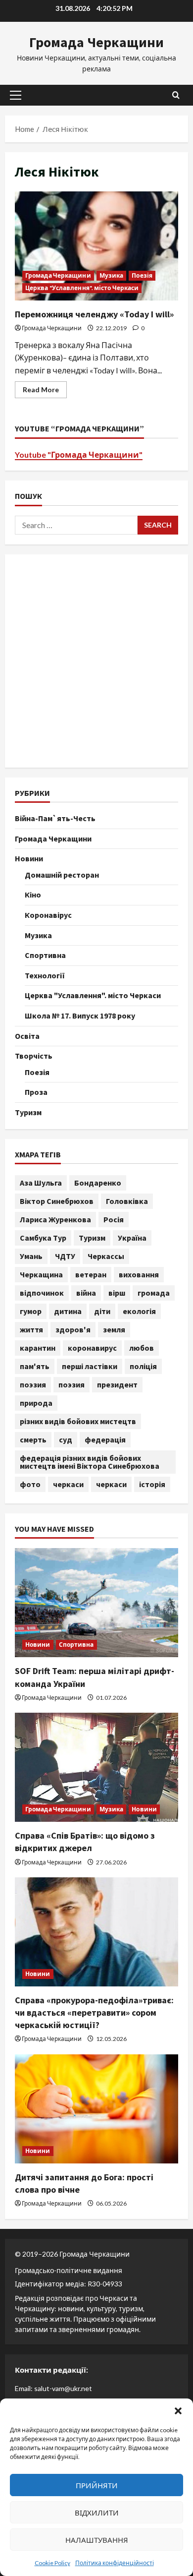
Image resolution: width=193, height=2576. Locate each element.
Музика (112, 275)
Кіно (33, 895)
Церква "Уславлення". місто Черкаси (82, 288)
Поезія (142, 275)
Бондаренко (98, 1183)
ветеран (91, 1274)
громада (154, 1293)
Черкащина (41, 1274)
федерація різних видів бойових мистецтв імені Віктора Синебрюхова (90, 1462)
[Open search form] (176, 95)
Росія (114, 1219)
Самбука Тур (43, 1238)
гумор (31, 1311)
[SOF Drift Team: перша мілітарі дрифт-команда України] (96, 1603)
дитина (68, 1311)
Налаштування (97, 2540)
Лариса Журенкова (55, 1219)
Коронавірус (48, 915)
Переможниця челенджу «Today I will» (96, 246)
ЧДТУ (65, 1256)
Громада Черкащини (96, 42)
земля (114, 1329)
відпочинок (42, 1293)
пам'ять (35, 1366)
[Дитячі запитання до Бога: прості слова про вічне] (96, 2109)
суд (66, 1439)
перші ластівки (90, 1366)
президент (117, 1384)
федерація (105, 1439)
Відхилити (97, 2513)
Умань (31, 1256)
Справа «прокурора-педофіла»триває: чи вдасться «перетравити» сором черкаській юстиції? (94, 2012)
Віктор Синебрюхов (57, 1201)
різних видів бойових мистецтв (78, 1421)
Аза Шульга (41, 1183)
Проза (36, 1092)
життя (31, 1329)
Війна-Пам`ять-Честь (55, 818)
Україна (132, 1238)
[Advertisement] (96, 661)
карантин (38, 1348)
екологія (139, 1311)
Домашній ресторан (62, 875)
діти (102, 1311)
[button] (178, 2411)
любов (142, 1348)
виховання (139, 1274)
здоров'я (73, 1329)
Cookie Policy (52, 2563)
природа (36, 1403)
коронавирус (92, 1348)
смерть (33, 1439)
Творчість (34, 1056)
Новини (29, 858)
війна (86, 1293)
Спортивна (45, 955)
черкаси (68, 1484)
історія (152, 1484)
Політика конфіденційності (115, 2563)
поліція (143, 1366)
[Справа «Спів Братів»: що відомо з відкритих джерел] (96, 1767)
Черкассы (106, 1256)
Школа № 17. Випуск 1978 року (80, 1016)
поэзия (33, 1384)
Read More (45, 391)
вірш (117, 1293)
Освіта (27, 1036)
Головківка (127, 1201)
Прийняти (97, 2485)
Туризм (28, 1112)
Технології (45, 975)
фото (30, 1484)
